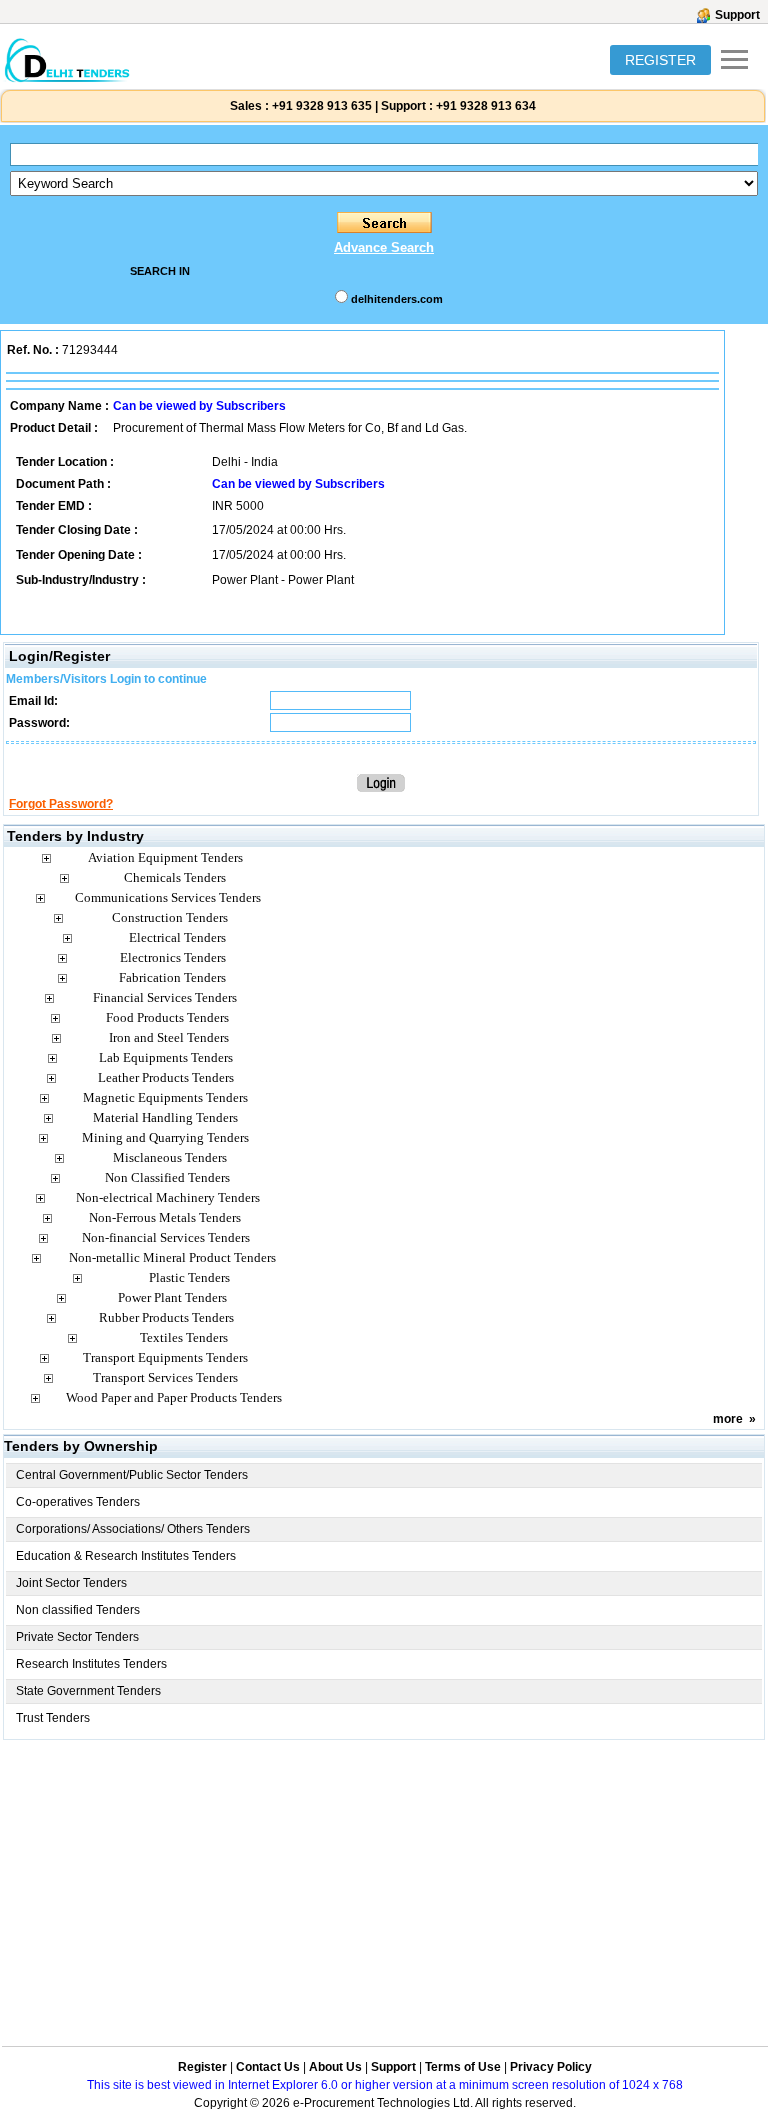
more (728, 1419)
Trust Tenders (53, 1718)
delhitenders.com (397, 299)
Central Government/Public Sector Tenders (132, 1475)
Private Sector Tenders (77, 1637)
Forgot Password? (61, 804)
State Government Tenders (88, 1691)
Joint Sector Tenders (71, 1583)
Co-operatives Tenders (78, 1502)
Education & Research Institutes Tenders (126, 1556)
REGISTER (660, 60)
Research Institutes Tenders (91, 1664)
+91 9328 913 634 (486, 106)
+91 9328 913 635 (320, 106)
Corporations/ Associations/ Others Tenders (133, 1529)
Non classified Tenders (78, 1610)
